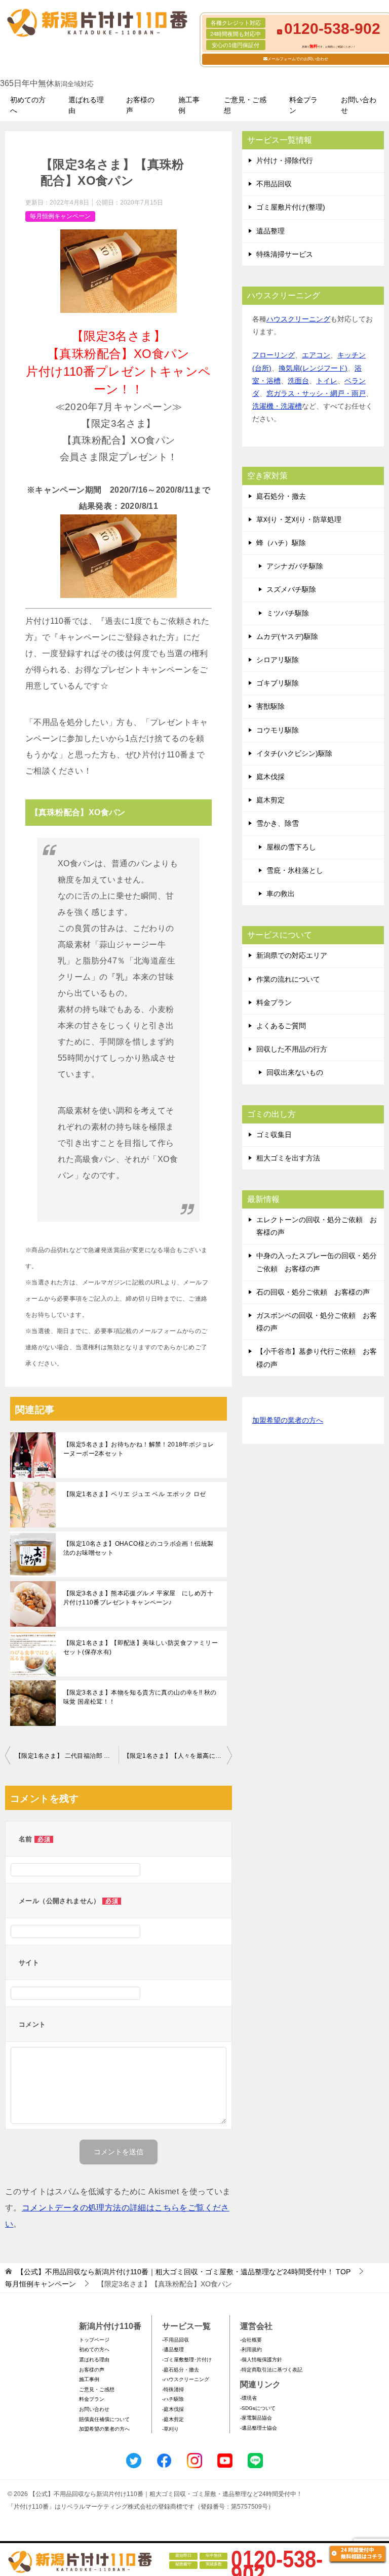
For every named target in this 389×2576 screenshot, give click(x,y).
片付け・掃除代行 (285, 160)
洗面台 (298, 381)
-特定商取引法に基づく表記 (271, 2370)
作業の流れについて (288, 979)
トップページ (94, 2340)
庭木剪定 (270, 800)
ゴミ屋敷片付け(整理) (291, 207)
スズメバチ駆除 (291, 589)
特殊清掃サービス (285, 254)
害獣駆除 (270, 706)
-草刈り (170, 2429)
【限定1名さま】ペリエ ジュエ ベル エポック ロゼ (134, 1494)
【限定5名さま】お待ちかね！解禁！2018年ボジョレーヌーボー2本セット (139, 1449)
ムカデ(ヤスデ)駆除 (287, 636)
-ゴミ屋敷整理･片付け (187, 2360)
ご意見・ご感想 (245, 105)
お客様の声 (140, 105)
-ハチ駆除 (173, 2399)
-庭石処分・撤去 (181, 2370)
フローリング (274, 355)
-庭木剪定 (173, 2419)
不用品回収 (274, 184)
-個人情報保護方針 (261, 2360)
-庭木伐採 (173, 2409)
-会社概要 (251, 2340)
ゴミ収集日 (274, 1135)
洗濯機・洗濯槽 (277, 406)
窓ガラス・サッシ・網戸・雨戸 (316, 393)
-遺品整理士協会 (259, 2428)
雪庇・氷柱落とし (295, 870)
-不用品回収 (176, 2340)
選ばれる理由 (86, 105)
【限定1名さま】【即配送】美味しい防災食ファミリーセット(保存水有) (141, 1647)
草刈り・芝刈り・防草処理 (299, 519)
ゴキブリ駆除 (278, 683)
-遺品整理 (173, 2349)
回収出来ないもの (295, 1072)
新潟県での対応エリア (292, 955)
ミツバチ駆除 (288, 613)
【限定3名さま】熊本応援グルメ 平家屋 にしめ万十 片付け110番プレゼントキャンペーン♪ (141, 1598)
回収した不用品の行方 (292, 1049)
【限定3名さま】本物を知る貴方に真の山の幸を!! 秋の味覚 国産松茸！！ (140, 1697)
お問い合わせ (359, 105)
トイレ (327, 381)
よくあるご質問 (281, 1026)
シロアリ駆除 (278, 660)
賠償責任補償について (104, 2419)
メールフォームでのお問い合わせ (298, 59)
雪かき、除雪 (278, 823)
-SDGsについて (258, 2408)
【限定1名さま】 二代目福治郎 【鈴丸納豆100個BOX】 (67, 1756)
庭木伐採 (270, 777)
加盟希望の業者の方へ (288, 1420)
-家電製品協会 (256, 2418)
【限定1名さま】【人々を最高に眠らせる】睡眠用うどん (178, 1756)
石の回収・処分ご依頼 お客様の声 (313, 1292)
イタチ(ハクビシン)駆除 (294, 753)
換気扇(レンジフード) (313, 368)
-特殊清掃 (173, 2389)
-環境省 (248, 2398)
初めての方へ (28, 105)
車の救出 (281, 894)
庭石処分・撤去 (281, 496)
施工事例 (189, 105)
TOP (184, 2272)
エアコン (316, 355)
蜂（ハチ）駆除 (281, 543)
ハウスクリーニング (298, 319)
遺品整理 (270, 231)
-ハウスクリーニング (186, 2379)
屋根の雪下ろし (291, 847)
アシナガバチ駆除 (295, 566)
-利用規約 (251, 2349)
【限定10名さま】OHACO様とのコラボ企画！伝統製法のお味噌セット (138, 1548)
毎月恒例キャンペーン (60, 216)
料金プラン (303, 105)
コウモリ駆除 (278, 730)
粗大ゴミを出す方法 (288, 1158)
